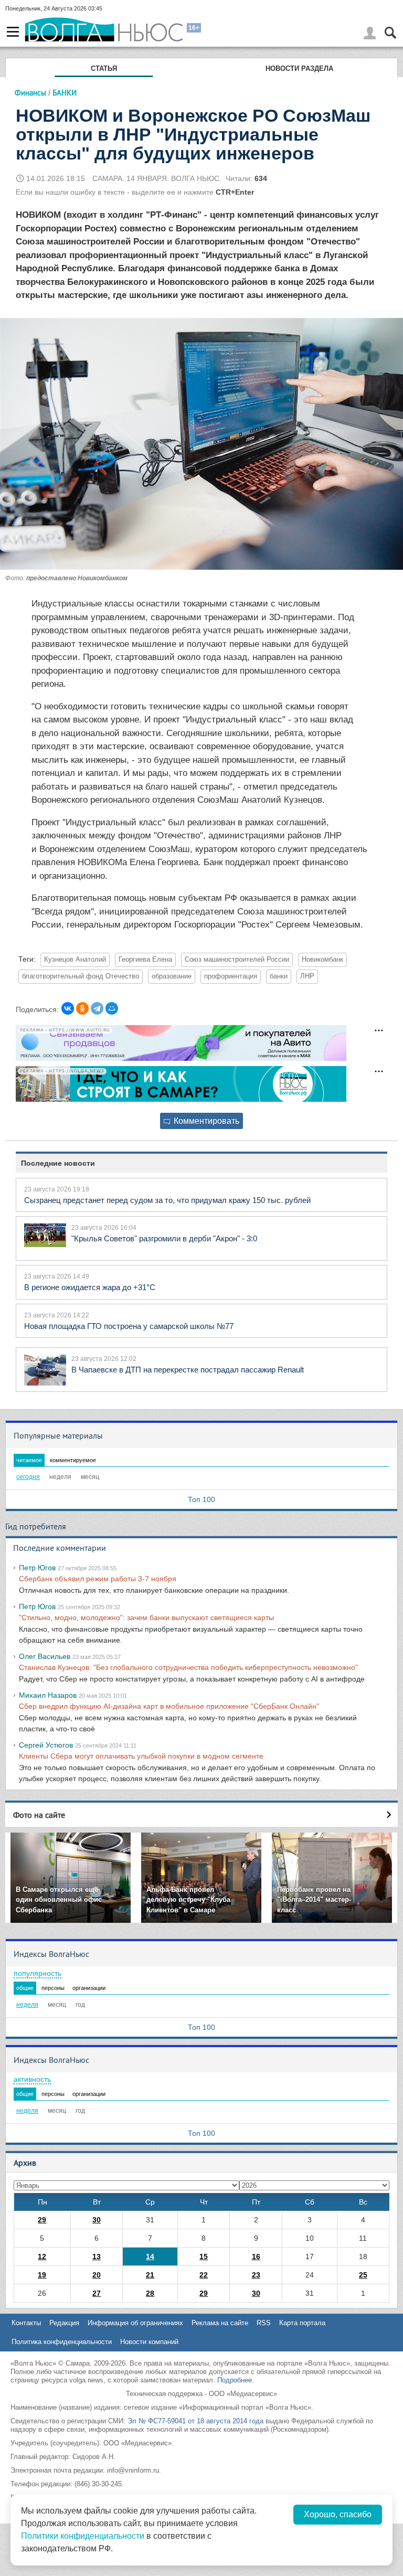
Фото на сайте (39, 1815)
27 (97, 2293)
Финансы (30, 93)
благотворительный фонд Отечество (81, 976)
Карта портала (302, 2323)
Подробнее (235, 2380)
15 (204, 2256)
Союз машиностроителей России (237, 960)
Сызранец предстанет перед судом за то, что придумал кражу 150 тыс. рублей (167, 1200)
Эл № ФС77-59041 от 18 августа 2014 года (195, 2421)
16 (256, 2256)
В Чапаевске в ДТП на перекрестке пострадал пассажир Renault (188, 1370)
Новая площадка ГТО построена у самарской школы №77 (129, 1326)
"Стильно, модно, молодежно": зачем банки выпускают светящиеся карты (146, 1617)
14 (150, 2256)
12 (42, 2256)
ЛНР (307, 976)
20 (97, 2275)
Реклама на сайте (220, 2323)
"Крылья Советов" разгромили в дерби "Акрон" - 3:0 (164, 1238)
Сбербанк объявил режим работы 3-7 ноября (98, 1579)
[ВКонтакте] (68, 1008)
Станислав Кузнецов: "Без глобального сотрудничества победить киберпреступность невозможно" (188, 1667)
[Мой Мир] (112, 1008)
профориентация (231, 976)
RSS (264, 2323)
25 (363, 2275)
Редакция (64, 2323)
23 (256, 2275)
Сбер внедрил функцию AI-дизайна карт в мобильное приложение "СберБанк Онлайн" (169, 1706)
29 (42, 2220)
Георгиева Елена (145, 960)
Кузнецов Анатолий (75, 960)
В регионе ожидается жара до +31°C (90, 1287)
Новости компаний (149, 2342)
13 (97, 2256)
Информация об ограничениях (135, 2323)
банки (279, 976)
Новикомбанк (322, 960)
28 (150, 2293)
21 (150, 2275)
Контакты (26, 2323)
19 (42, 2275)
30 (97, 2220)
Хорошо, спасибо (338, 2514)
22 (204, 2275)
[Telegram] (97, 1008)
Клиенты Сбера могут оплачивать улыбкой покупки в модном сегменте (141, 1756)
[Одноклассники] (82, 1008)
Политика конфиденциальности (62, 2342)
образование (172, 976)
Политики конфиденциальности (83, 2536)
